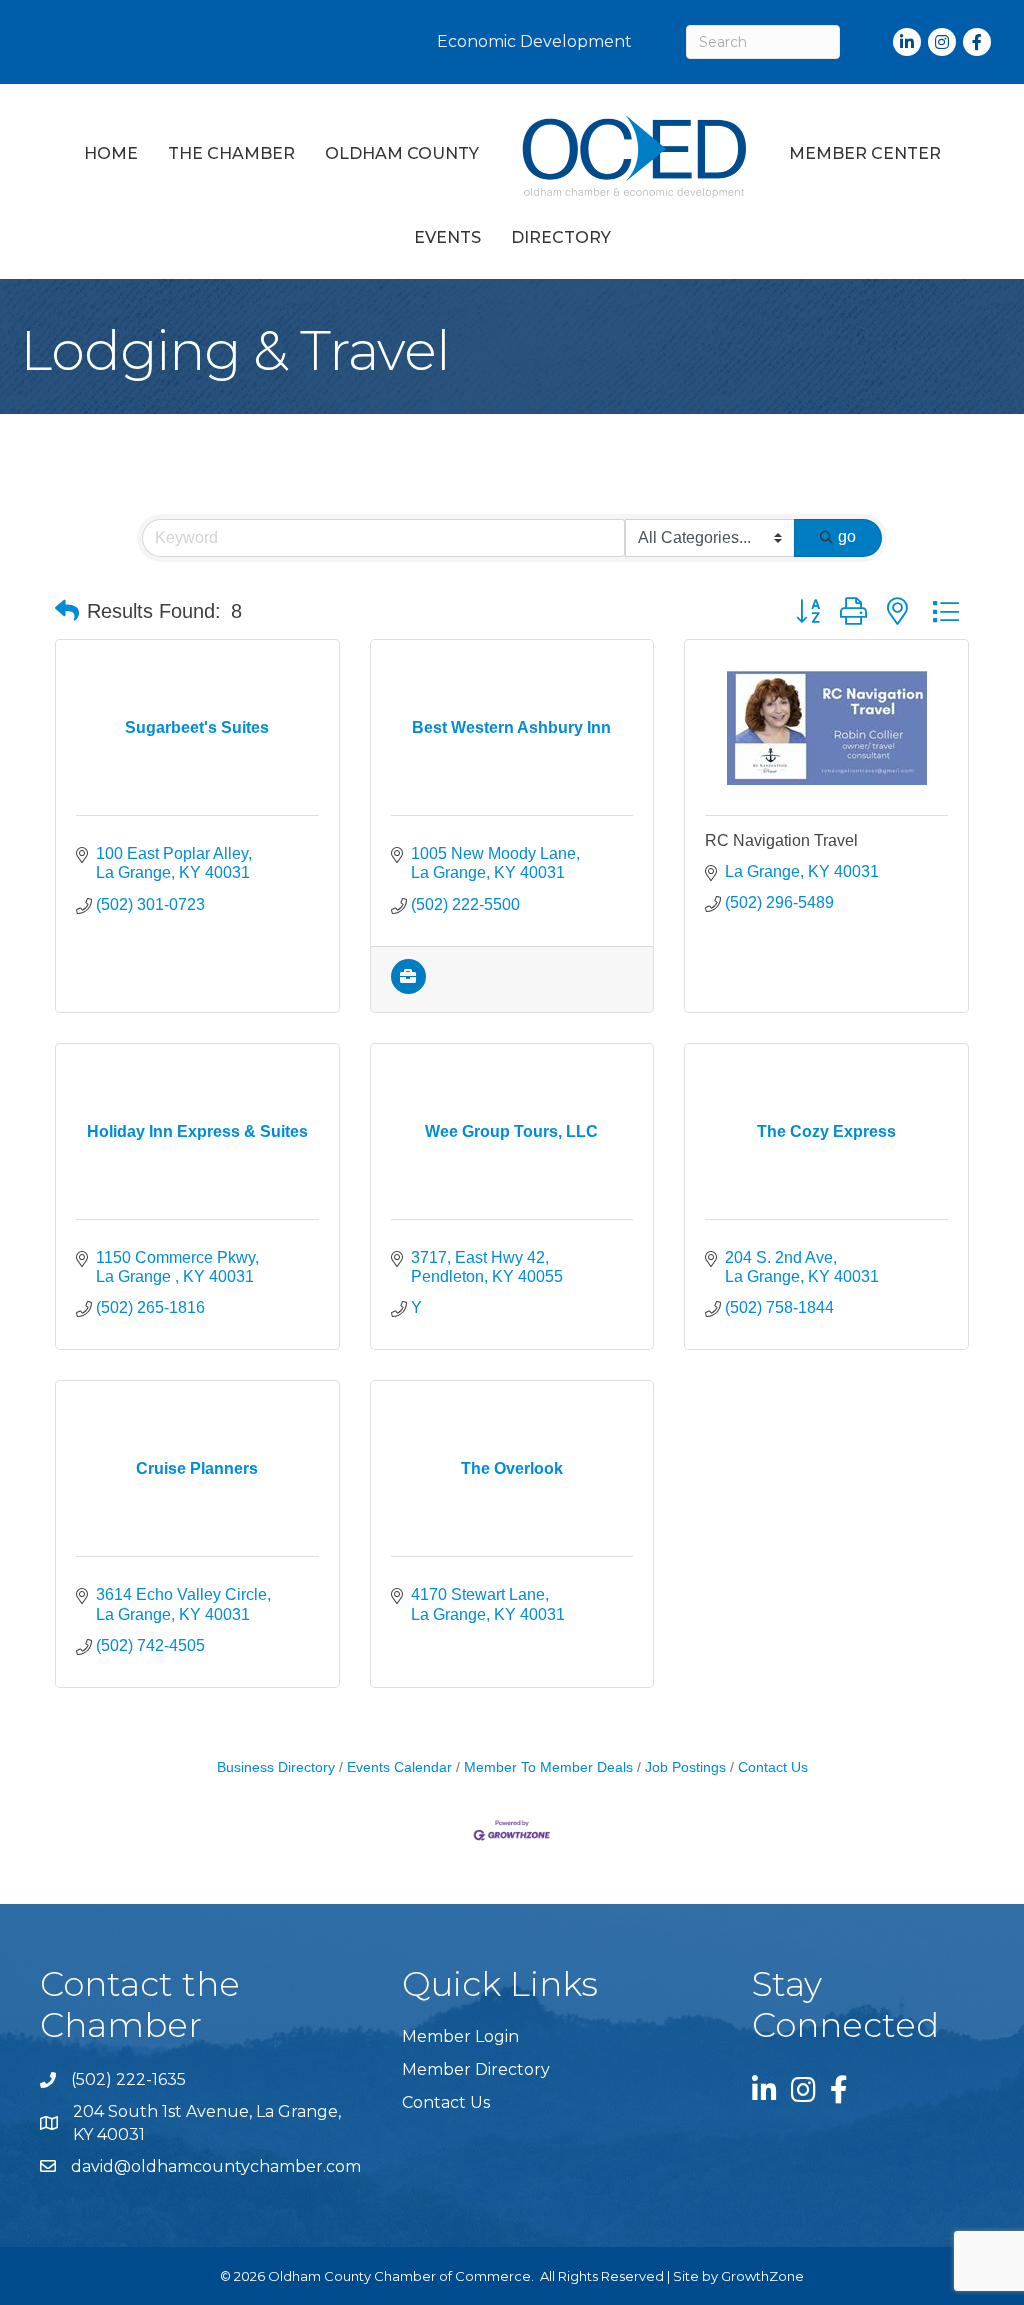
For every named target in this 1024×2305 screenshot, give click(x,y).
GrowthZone (762, 2276)
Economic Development (534, 41)
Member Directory (476, 2069)
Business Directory (276, 1767)
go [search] (847, 536)
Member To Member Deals (548, 1767)
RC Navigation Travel (781, 840)
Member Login (460, 2036)
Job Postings (685, 1767)
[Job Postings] (408, 988)
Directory (561, 237)
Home (111, 153)
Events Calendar (399, 1767)
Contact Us (773, 1767)
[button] (67, 611)
